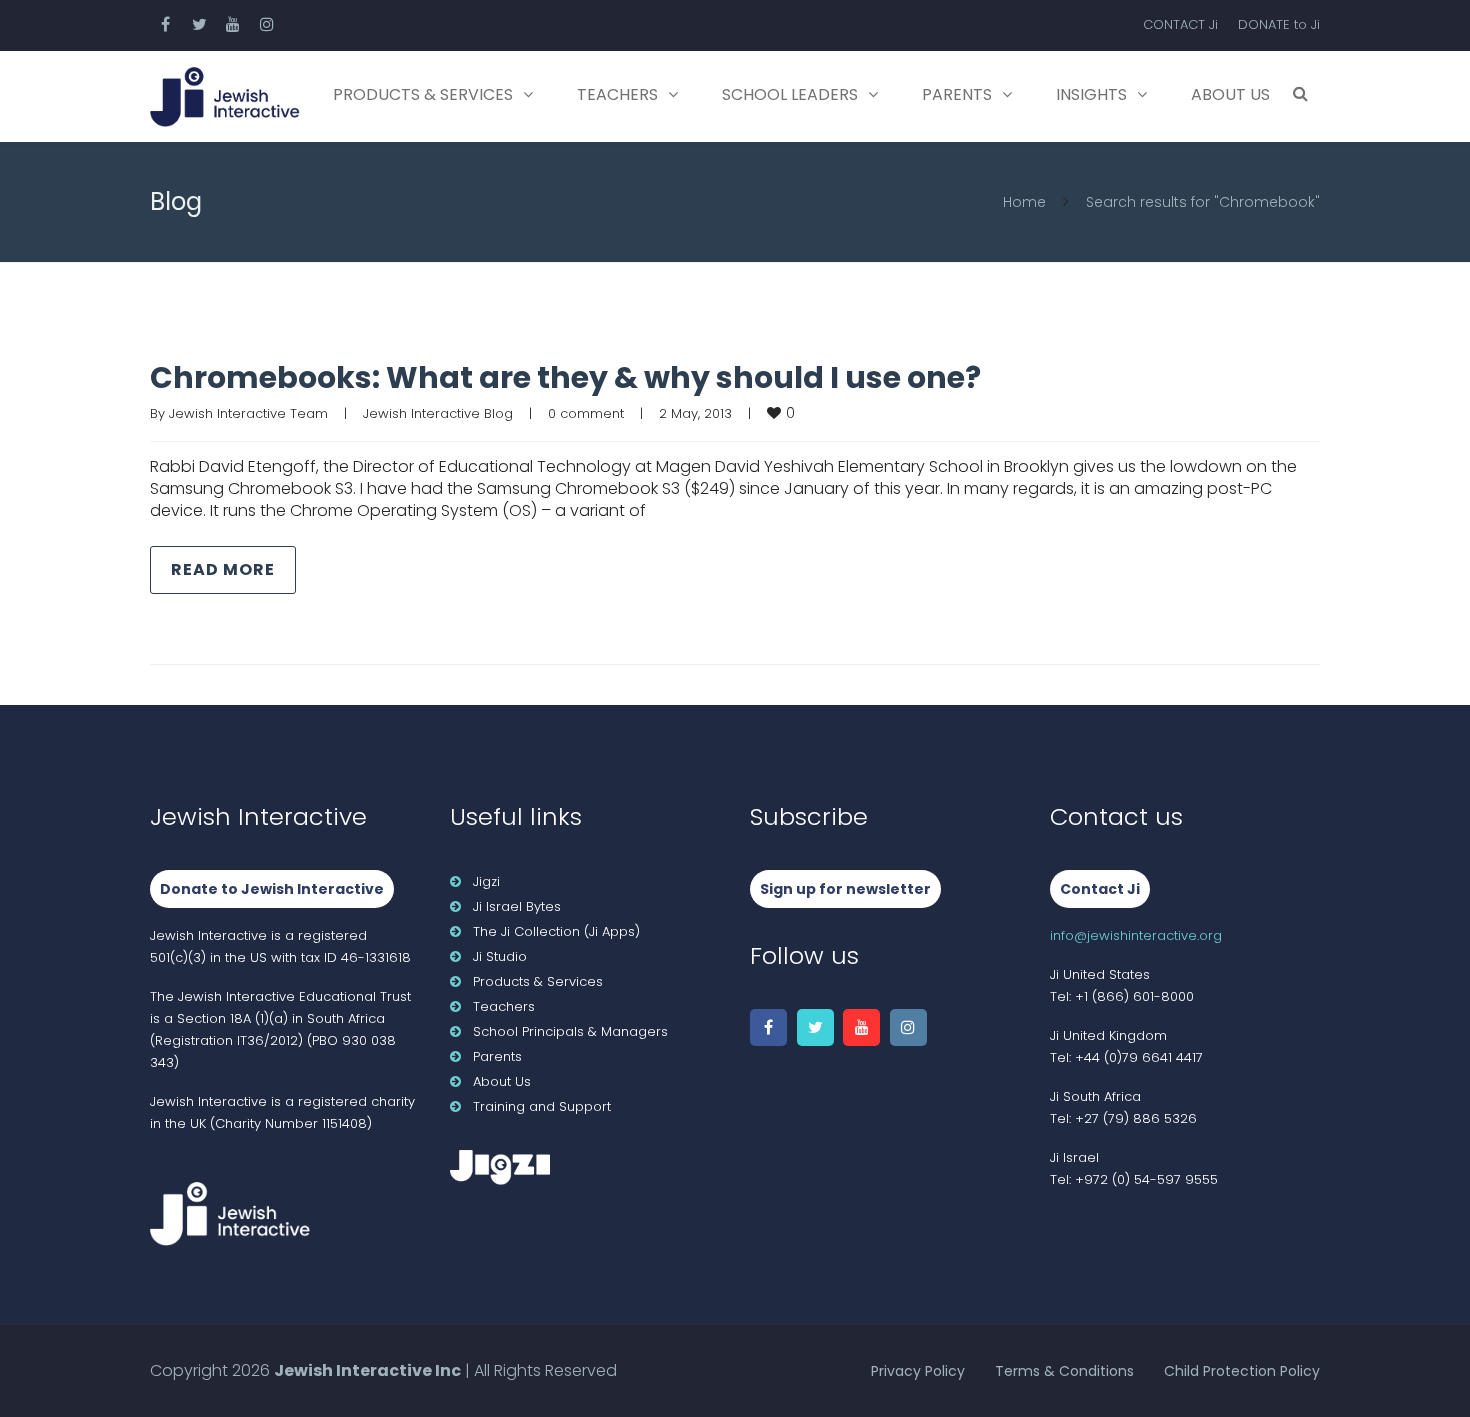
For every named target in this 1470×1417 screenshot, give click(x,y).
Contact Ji (1100, 889)
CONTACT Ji (1180, 24)
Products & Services (423, 94)
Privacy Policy (918, 1371)
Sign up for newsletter (845, 889)
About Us (1230, 94)
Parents (957, 94)
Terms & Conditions (1064, 1371)
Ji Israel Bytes (517, 906)
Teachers (617, 94)
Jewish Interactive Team (248, 413)
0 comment (586, 413)
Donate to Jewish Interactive (272, 889)
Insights (1091, 94)
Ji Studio (500, 956)
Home (1024, 202)
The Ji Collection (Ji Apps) (556, 931)
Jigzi (486, 881)
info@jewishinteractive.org (1136, 935)
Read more (223, 569)
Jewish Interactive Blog (438, 413)
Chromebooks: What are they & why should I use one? (565, 377)
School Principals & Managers (570, 1031)
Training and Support (542, 1106)
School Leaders (790, 94)
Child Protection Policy (1242, 1371)
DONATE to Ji (1279, 24)
